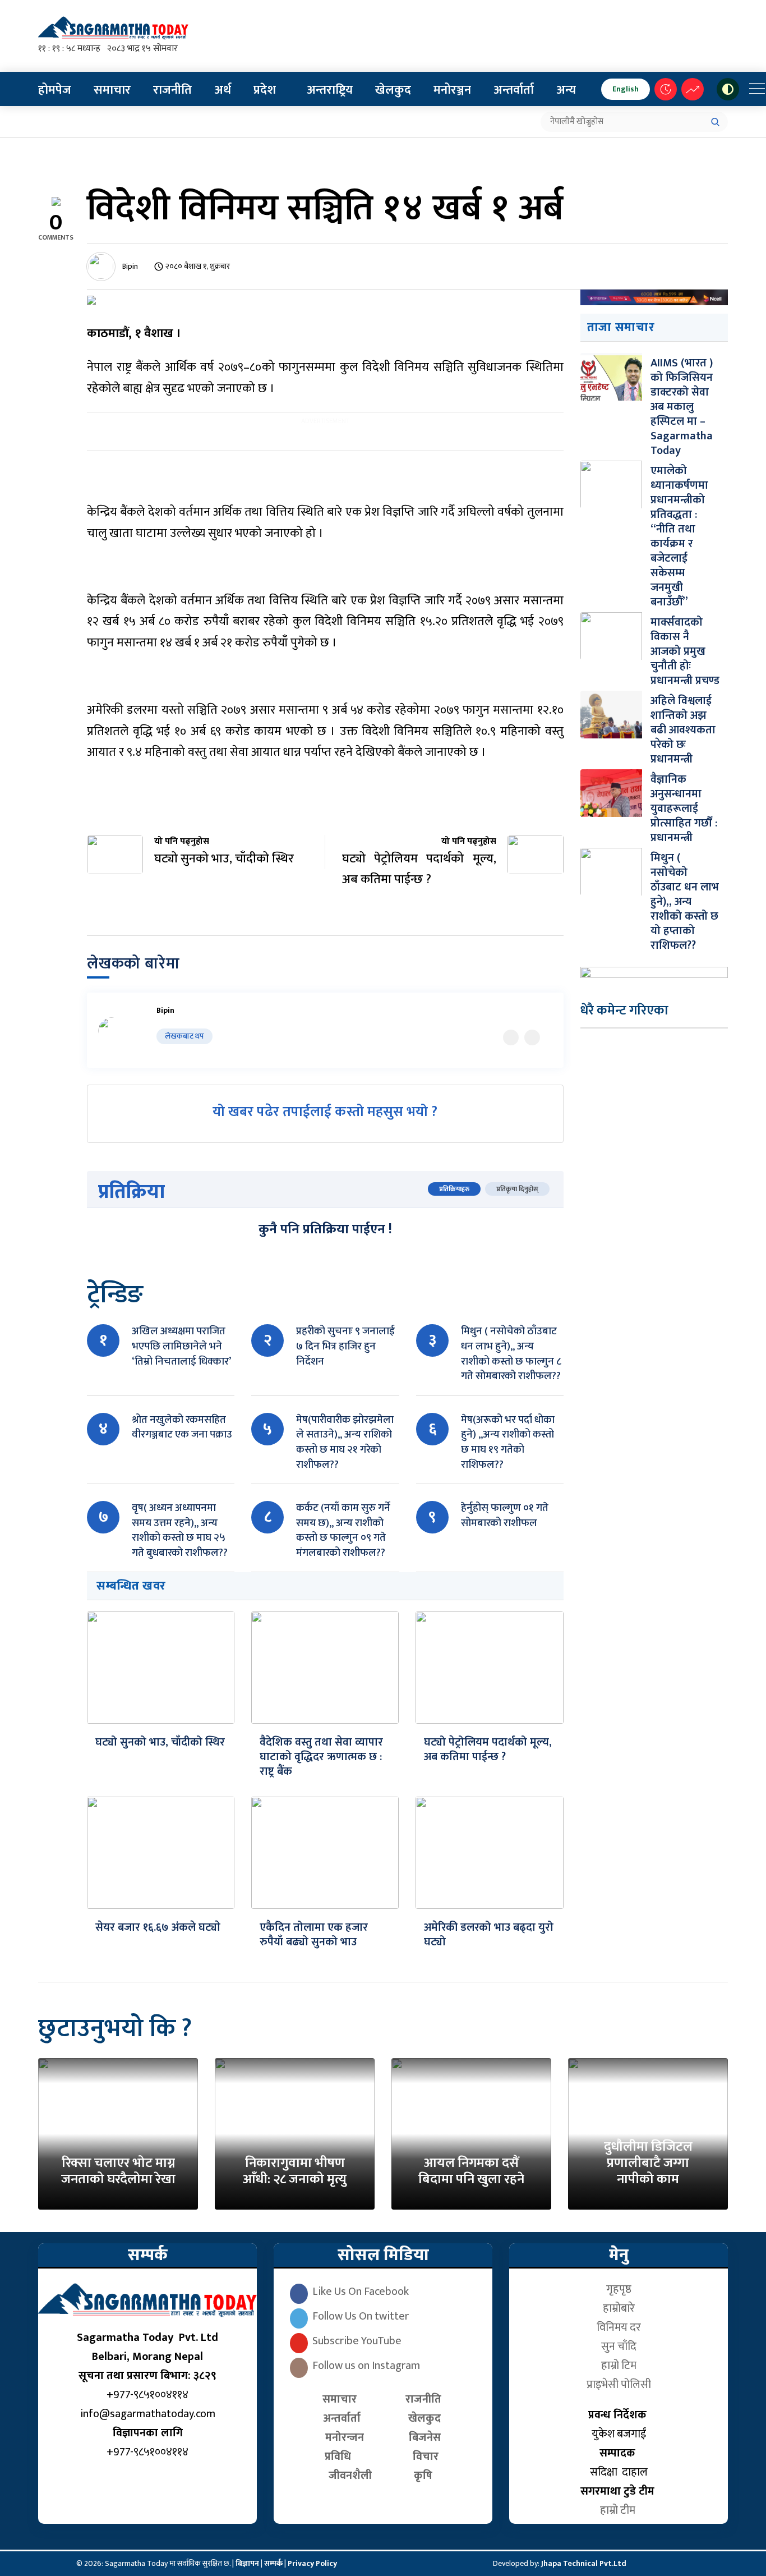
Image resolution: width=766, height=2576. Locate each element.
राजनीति (172, 90)
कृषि (426, 2476)
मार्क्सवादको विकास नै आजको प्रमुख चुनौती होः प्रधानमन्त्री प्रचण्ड (685, 651)
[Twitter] (511, 1037)
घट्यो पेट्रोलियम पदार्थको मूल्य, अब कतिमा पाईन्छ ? (488, 1750)
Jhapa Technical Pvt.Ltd (584, 2563)
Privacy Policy (312, 2563)
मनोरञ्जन (452, 90)
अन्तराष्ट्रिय (330, 90)
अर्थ (223, 90)
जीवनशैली (350, 2476)
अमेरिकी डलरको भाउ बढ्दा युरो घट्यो (489, 1935)
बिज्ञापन (247, 2563)
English (626, 89)
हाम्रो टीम (619, 2510)
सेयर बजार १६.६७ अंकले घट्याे (158, 1927)
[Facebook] (532, 1037)
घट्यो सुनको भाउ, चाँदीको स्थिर (160, 1742)
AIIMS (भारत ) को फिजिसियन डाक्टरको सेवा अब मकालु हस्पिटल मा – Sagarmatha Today (682, 407)
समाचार (112, 90)
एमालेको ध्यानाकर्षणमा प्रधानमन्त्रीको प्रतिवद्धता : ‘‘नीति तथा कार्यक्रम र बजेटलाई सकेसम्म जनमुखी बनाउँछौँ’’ (679, 536)
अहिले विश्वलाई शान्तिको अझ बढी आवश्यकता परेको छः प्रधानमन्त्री (683, 730)
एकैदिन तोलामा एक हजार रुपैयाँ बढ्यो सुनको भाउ (314, 1935)
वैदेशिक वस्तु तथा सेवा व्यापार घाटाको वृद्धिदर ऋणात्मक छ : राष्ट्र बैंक (321, 1757)
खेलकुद (393, 90)
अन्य (566, 90)
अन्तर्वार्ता (514, 90)
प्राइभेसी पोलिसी (619, 2385)
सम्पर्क (274, 2563)
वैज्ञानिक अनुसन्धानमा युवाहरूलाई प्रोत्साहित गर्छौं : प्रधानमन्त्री (684, 809)
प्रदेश (265, 90)
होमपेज (55, 90)
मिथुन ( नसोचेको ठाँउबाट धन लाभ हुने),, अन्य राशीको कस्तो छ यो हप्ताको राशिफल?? (685, 902)
